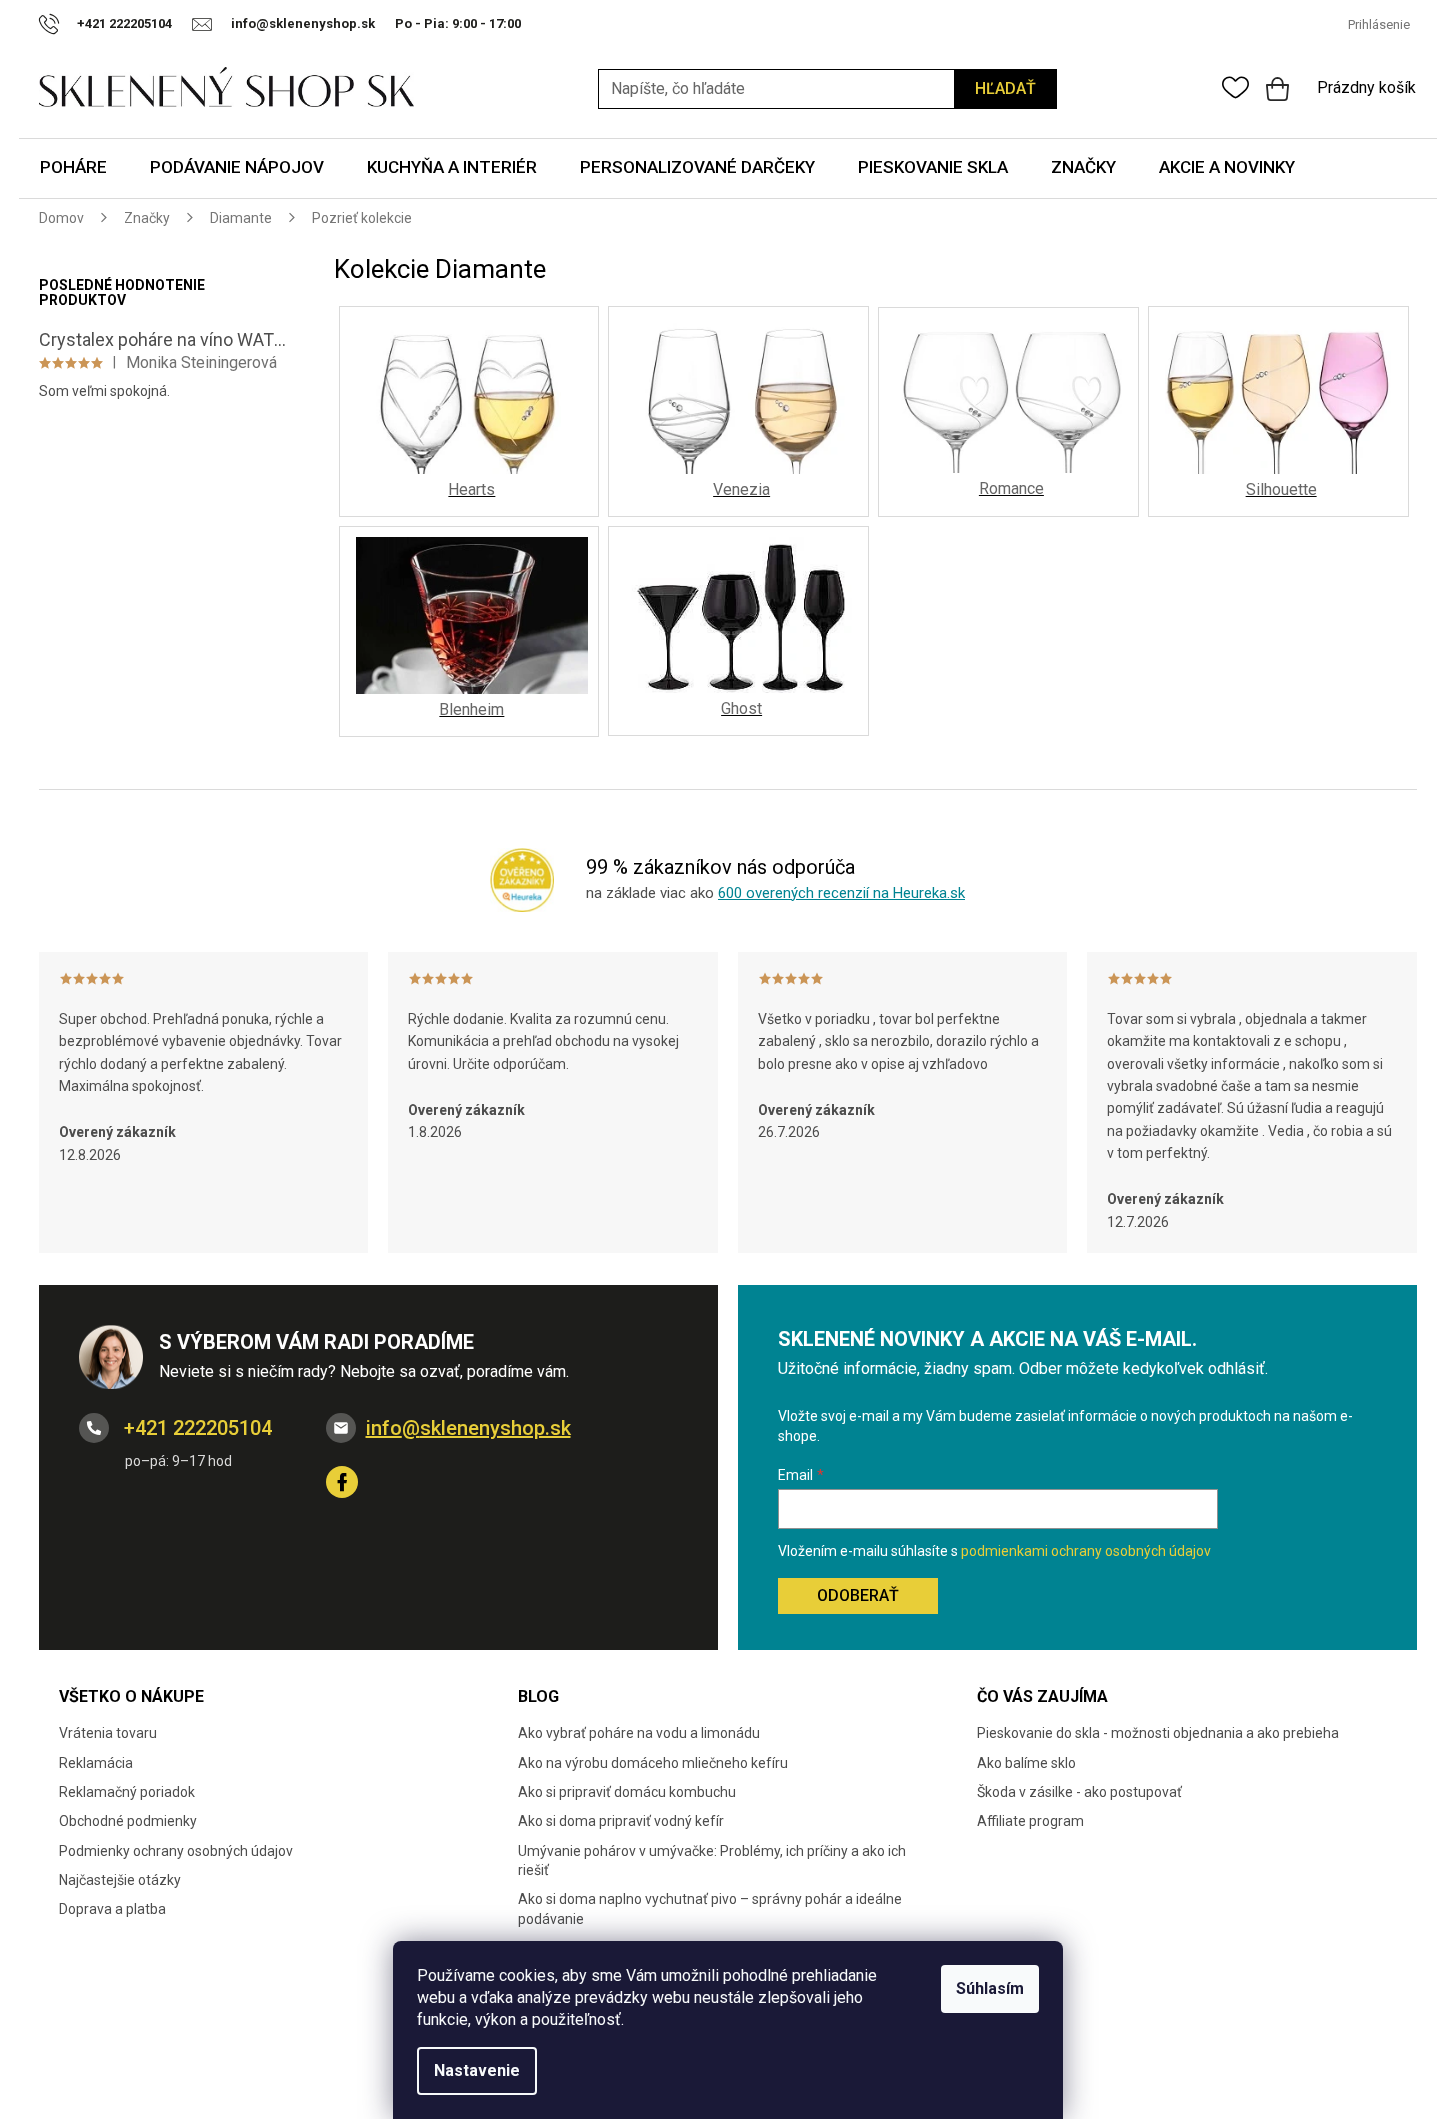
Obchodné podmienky (128, 1821)
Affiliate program (1030, 1821)
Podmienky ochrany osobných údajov (176, 1851)
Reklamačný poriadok (127, 1792)
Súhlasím (990, 1988)
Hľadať (1005, 88)
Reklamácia (96, 1763)
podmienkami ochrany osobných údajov (1086, 1551)
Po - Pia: (423, 23)
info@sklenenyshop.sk (468, 1428)
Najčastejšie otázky (120, 1880)
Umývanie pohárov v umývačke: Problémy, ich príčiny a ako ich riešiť (712, 1860)
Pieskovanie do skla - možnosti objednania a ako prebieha (1158, 1733)
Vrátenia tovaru (108, 1733)
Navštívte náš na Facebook (342, 1482)
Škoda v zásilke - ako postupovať (1079, 1792)
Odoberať (858, 1595)
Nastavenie (477, 2070)
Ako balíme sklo (1026, 1763)
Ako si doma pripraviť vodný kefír (621, 1821)
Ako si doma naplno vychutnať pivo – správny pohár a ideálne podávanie (710, 1908)
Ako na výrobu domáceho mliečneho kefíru (653, 1763)
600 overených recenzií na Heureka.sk (841, 893)
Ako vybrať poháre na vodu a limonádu (639, 1733)
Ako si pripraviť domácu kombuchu (627, 1792)
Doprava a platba (112, 1909)
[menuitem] (73, 168)
